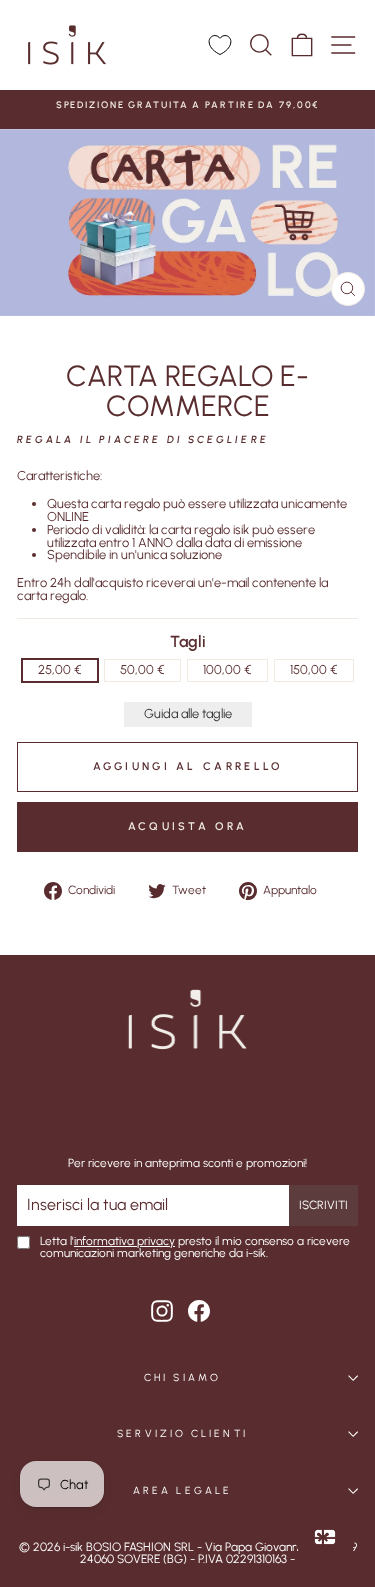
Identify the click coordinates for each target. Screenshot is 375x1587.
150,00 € (314, 669)
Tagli (188, 642)
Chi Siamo (182, 1377)
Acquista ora (188, 826)
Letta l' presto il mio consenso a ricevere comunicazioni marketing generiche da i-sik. (195, 1248)
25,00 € (60, 669)
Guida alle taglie (188, 713)
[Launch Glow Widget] (325, 1537)
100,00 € (227, 669)
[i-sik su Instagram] (162, 1311)
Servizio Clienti (182, 1433)
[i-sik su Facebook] (199, 1311)
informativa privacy (124, 1241)
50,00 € (142, 669)
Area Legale (182, 1490)
